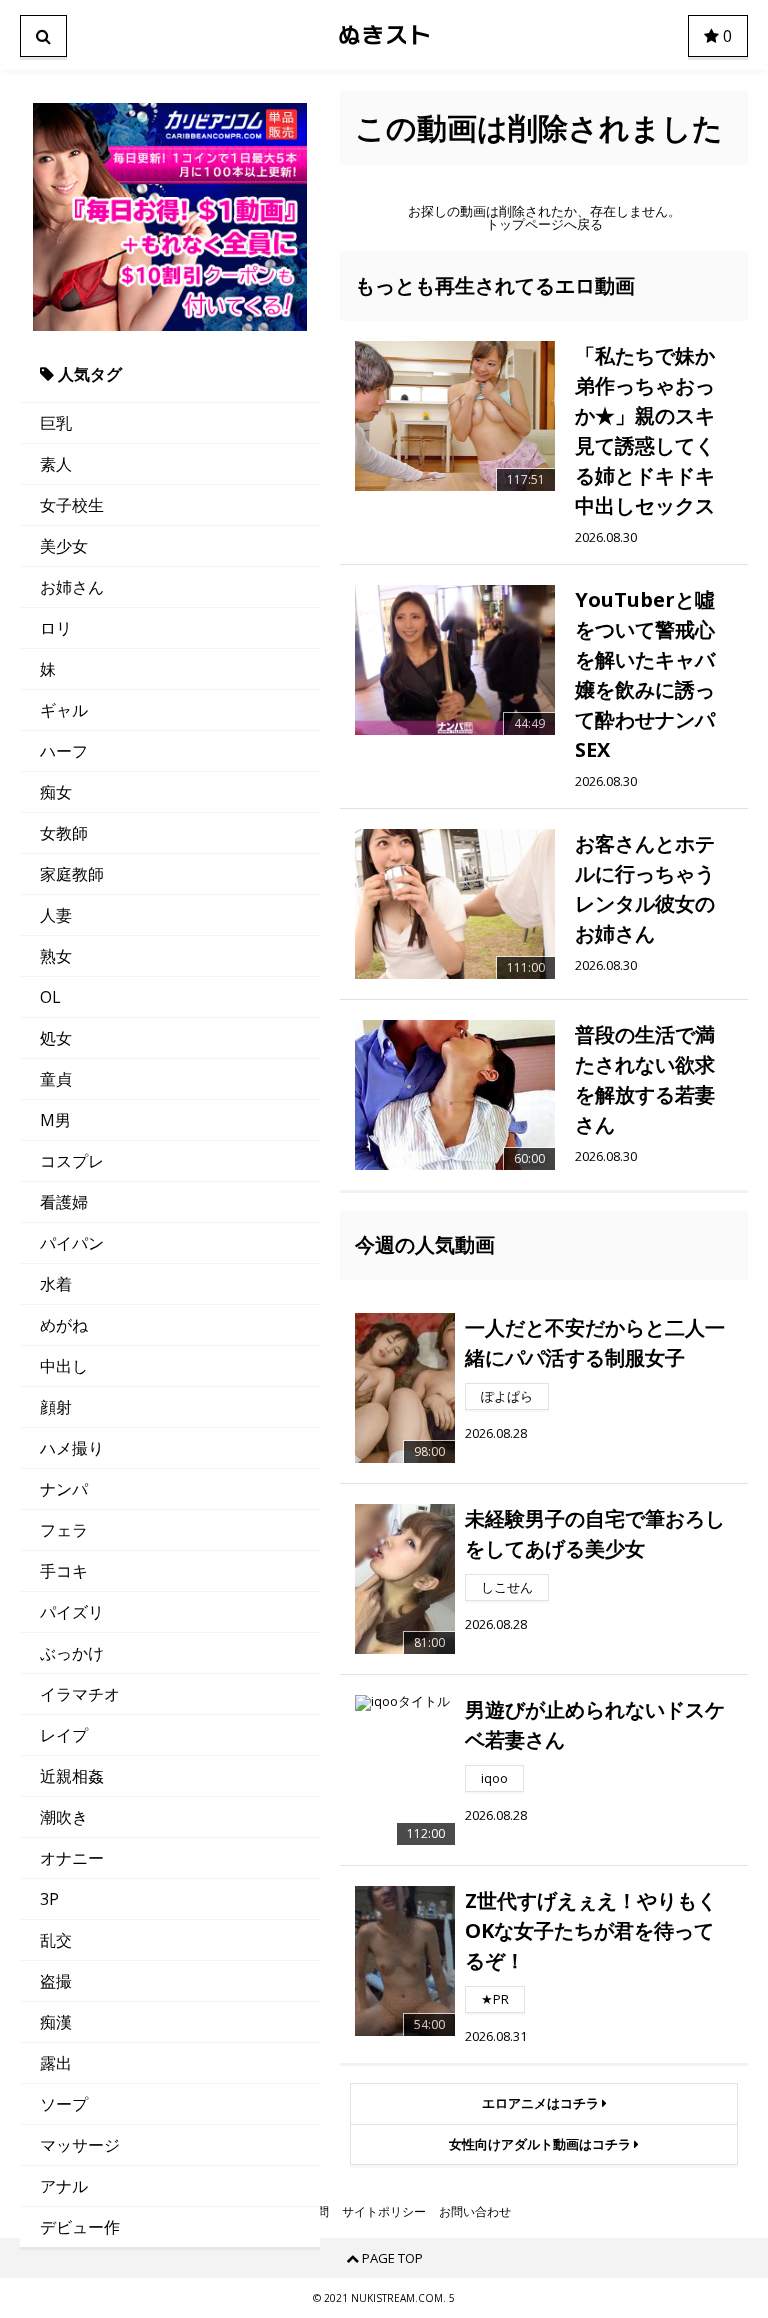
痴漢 (56, 2022)
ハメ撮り (72, 1448)
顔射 (56, 1407)
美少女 (64, 546)
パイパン (72, 1243)
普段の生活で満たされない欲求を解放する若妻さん (645, 1079)
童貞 (56, 1079)
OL (50, 997)
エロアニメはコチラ (542, 2103)
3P (49, 1899)
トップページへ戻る (544, 224)
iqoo (494, 1778)
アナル (64, 2186)
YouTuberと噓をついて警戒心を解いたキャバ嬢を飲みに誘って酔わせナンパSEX (645, 674)
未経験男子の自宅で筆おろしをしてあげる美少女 (595, 1533)
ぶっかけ (72, 1653)
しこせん (507, 1587)
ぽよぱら (507, 1396)
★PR (495, 1999)
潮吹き (64, 1817)
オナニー (72, 1858)
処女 (56, 1038)
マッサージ (80, 2145)
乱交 (56, 1940)
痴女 (56, 792)
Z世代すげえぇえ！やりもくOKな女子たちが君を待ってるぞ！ (591, 1930)
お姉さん (72, 587)
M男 (55, 1120)
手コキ (64, 1571)
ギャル (64, 710)
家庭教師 (72, 874)
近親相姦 (72, 1776)
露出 (56, 2063)
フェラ (64, 1530)
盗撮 (56, 1981)
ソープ (64, 2104)
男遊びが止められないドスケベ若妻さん (595, 1724)
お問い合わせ (475, 2212)
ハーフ (64, 751)
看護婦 (64, 1202)
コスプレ (72, 1161)
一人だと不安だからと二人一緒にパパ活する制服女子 (595, 1342)
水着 (56, 1284)
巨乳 (56, 423)
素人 (56, 464)
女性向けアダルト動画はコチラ (541, 2144)
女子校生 (72, 505)
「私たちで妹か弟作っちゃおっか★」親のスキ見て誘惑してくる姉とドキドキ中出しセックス (645, 430)
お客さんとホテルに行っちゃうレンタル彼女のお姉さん (645, 888)
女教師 (64, 833)
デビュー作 (80, 2227)
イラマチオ (80, 1694)
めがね (64, 1325)
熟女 (56, 956)
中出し (64, 1366)
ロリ (56, 628)
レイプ (64, 1735)
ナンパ (64, 1489)
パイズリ (72, 1612)
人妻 (56, 915)
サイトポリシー (384, 2212)
